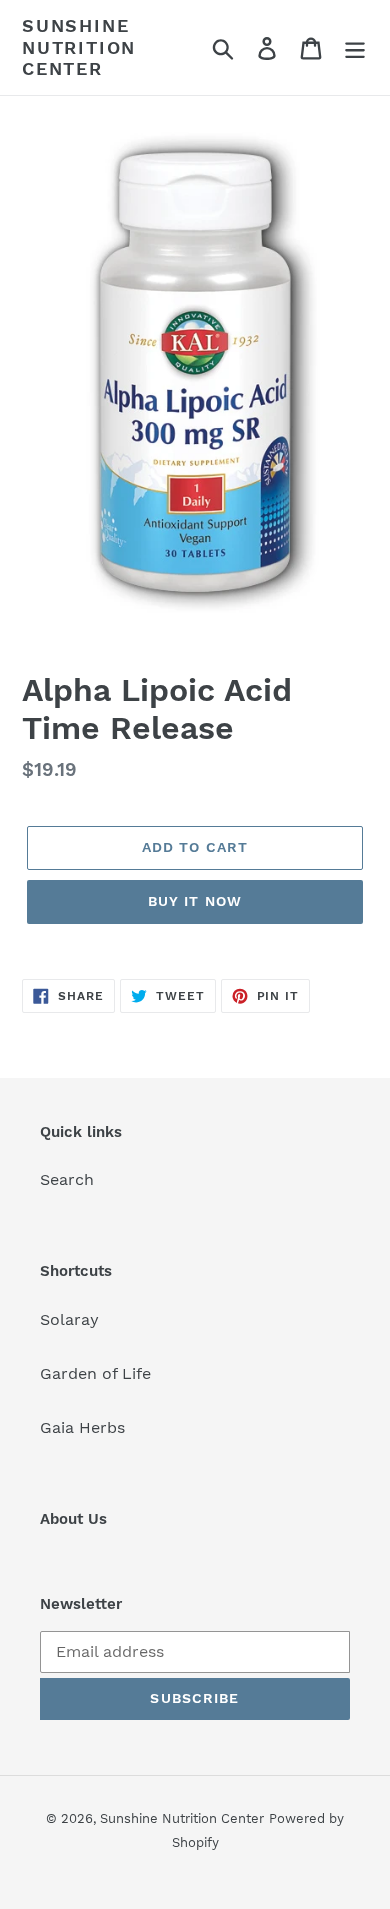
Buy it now (195, 901)
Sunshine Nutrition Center (79, 47)
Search (67, 1179)
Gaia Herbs (82, 1427)
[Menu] (355, 47)
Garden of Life (95, 1373)
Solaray (69, 1319)
